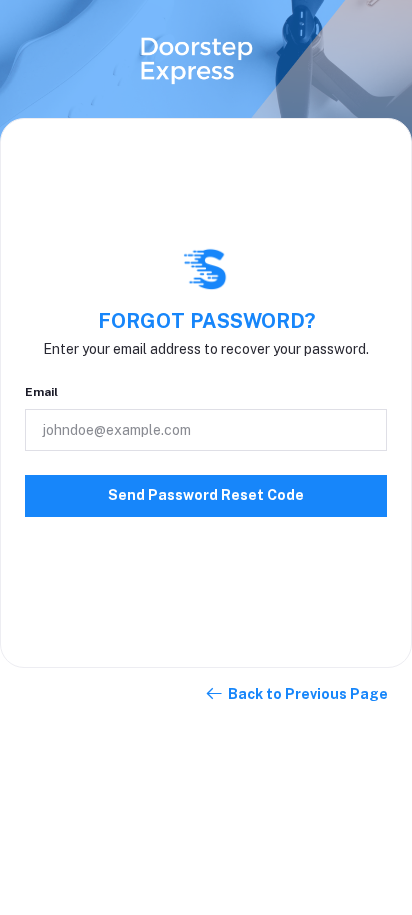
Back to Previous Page (308, 694)
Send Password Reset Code (206, 495)
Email (41, 392)
